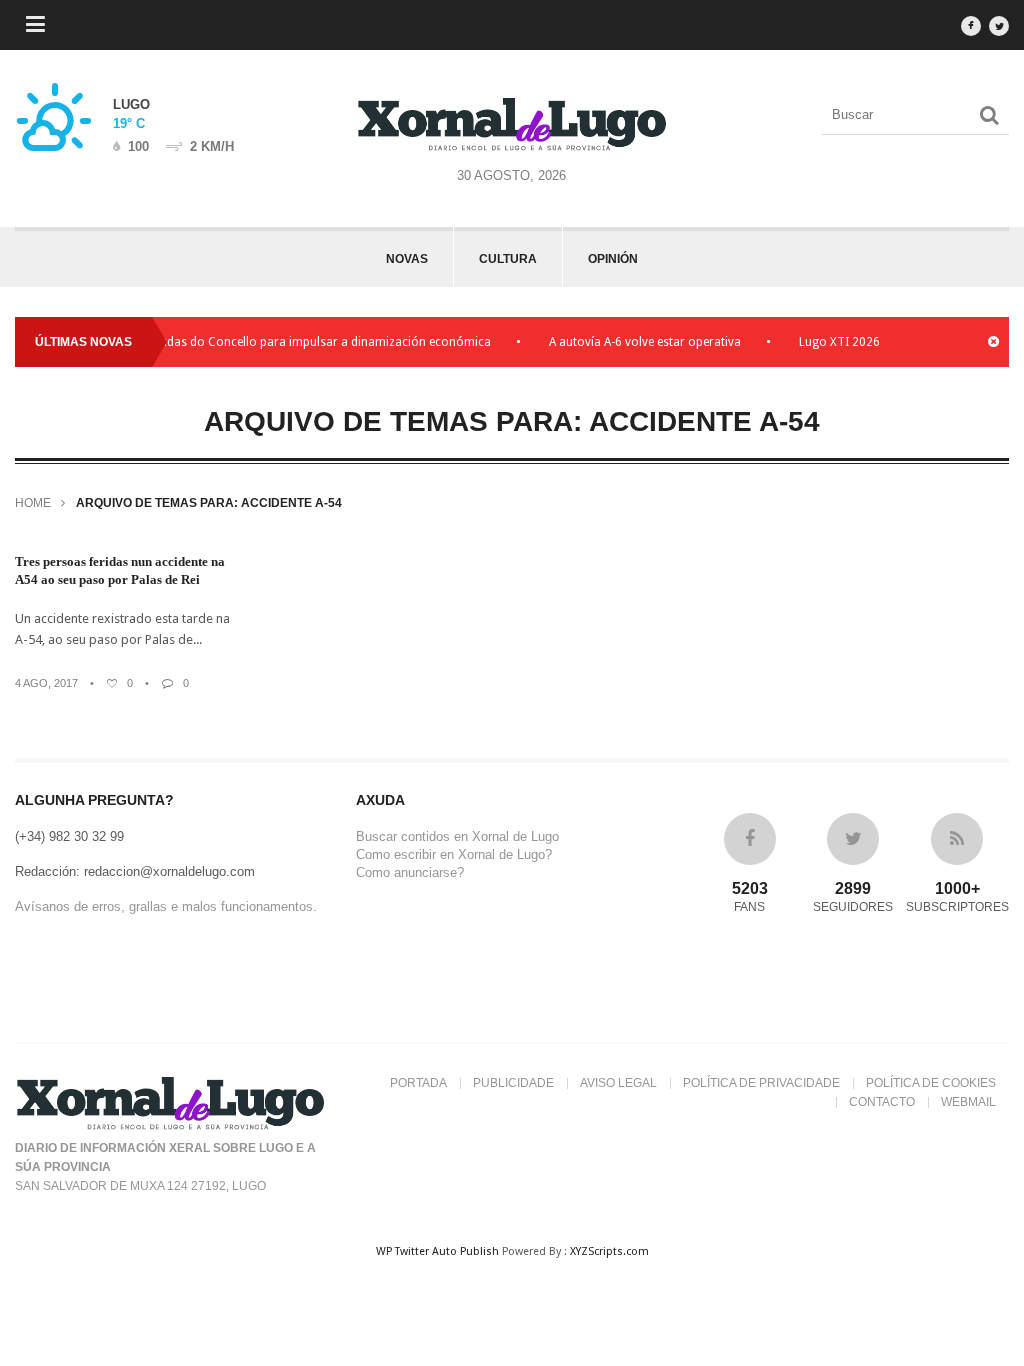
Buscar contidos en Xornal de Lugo (457, 836)
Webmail (968, 1102)
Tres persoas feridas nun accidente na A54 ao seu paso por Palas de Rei (120, 570)
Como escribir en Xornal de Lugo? (454, 854)
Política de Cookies (931, 1083)
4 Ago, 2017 (46, 683)
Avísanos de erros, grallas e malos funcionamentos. (166, 906)
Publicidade (513, 1083)
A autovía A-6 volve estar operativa (645, 342)
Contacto (882, 1102)
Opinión (613, 259)
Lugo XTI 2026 (839, 342)
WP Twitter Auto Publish (437, 1251)
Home (33, 503)
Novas (407, 259)
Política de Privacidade (761, 1083)
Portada (418, 1083)
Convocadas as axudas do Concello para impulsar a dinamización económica (274, 342)
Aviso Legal (618, 1083)
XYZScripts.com (609, 1251)
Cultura (508, 259)
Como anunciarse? (410, 872)
